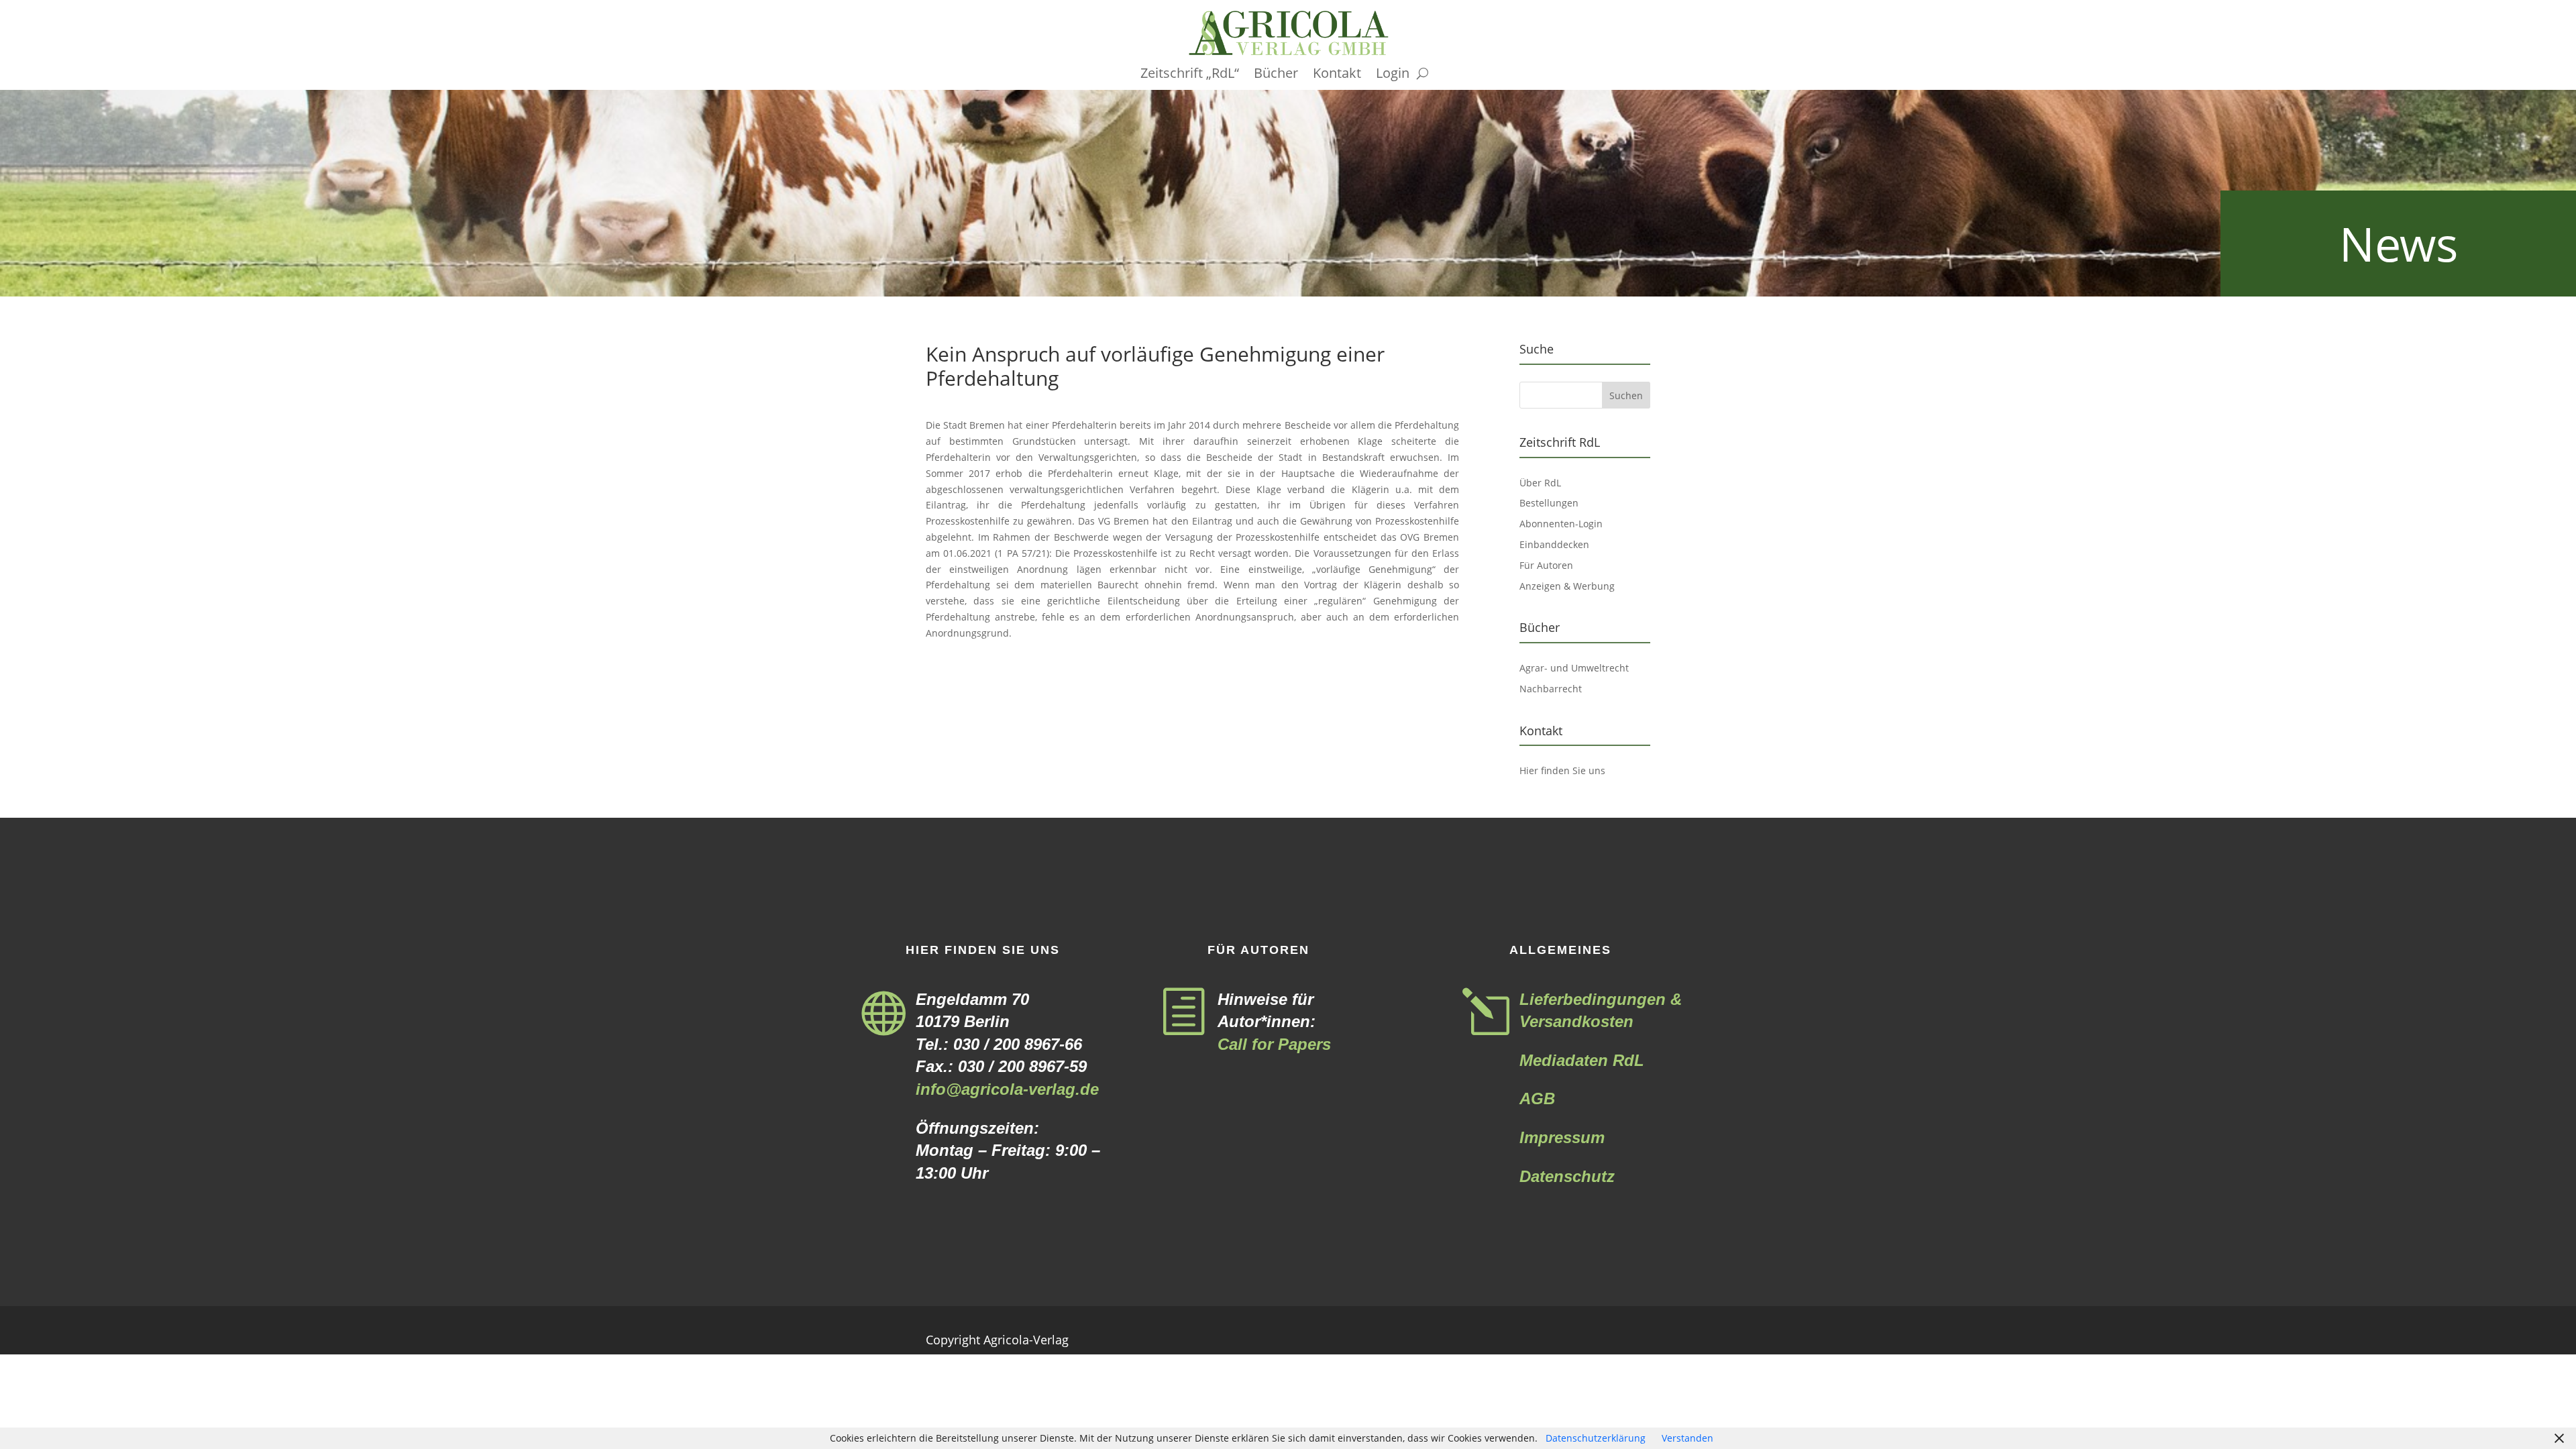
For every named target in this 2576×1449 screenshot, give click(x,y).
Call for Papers (1274, 1044)
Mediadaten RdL (1582, 1060)
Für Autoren (1546, 565)
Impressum (1562, 1137)
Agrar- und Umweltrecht (1574, 668)
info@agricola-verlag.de (1007, 1089)
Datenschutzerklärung (1596, 1438)
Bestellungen (1549, 503)
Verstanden (1687, 1438)
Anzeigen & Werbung (1567, 586)
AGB (1537, 1098)
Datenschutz (1567, 1176)
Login (1393, 75)
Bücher (1276, 75)
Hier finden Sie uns (1562, 770)
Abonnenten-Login (1561, 524)
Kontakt (1337, 75)
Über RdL (1540, 483)
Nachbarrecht (1551, 689)
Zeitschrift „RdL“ (1190, 75)
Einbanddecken (1554, 544)
